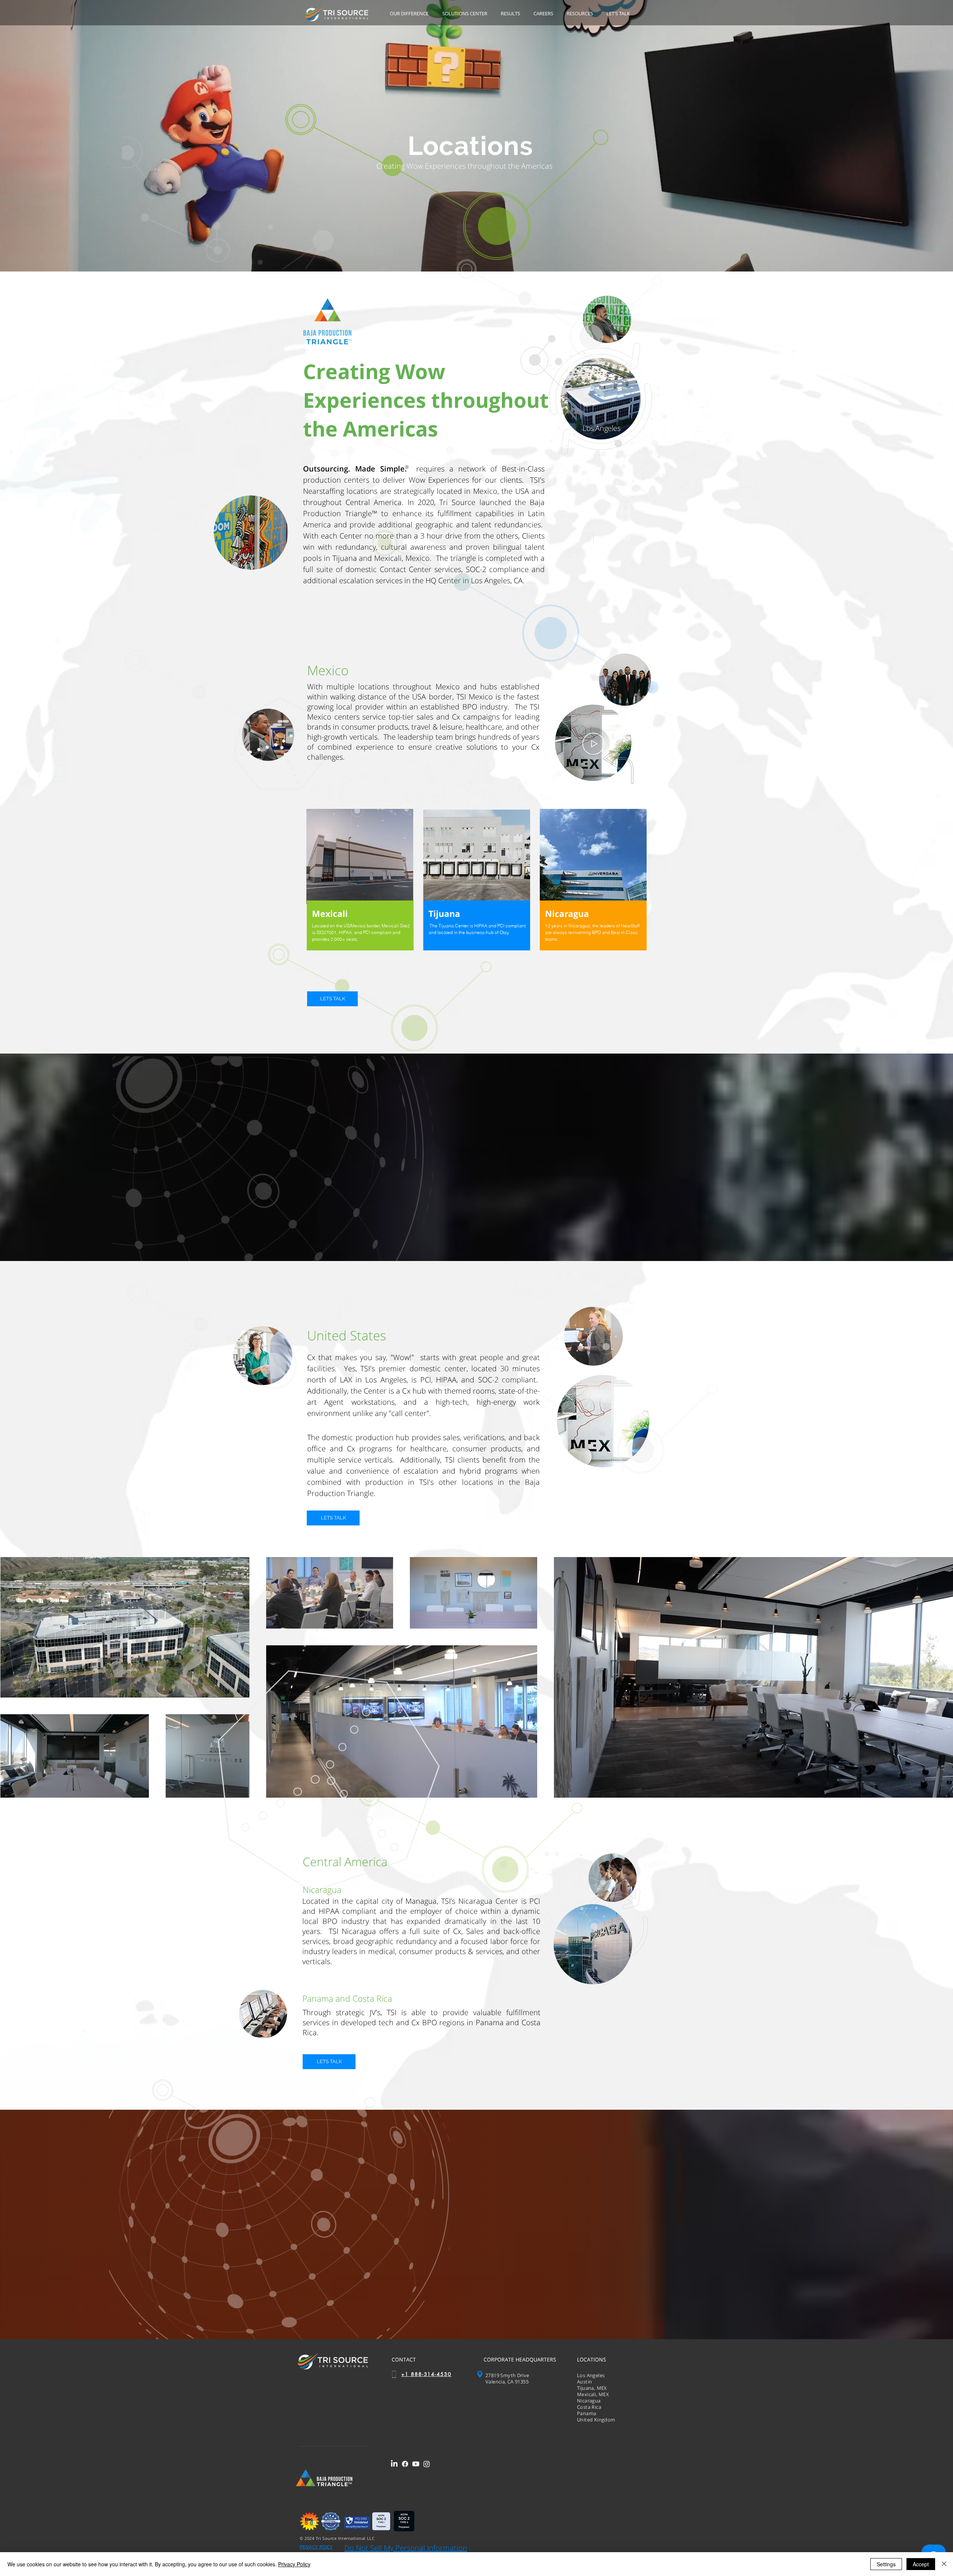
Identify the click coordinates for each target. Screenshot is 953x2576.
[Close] (944, 2564)
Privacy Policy (294, 2564)
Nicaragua (567, 914)
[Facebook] (405, 2464)
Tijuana (444, 914)
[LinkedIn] (394, 2464)
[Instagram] (427, 2464)
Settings (886, 2564)
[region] (360, 887)
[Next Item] (940, 1677)
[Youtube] (416, 2464)
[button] (410, 14)
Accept (921, 2564)
